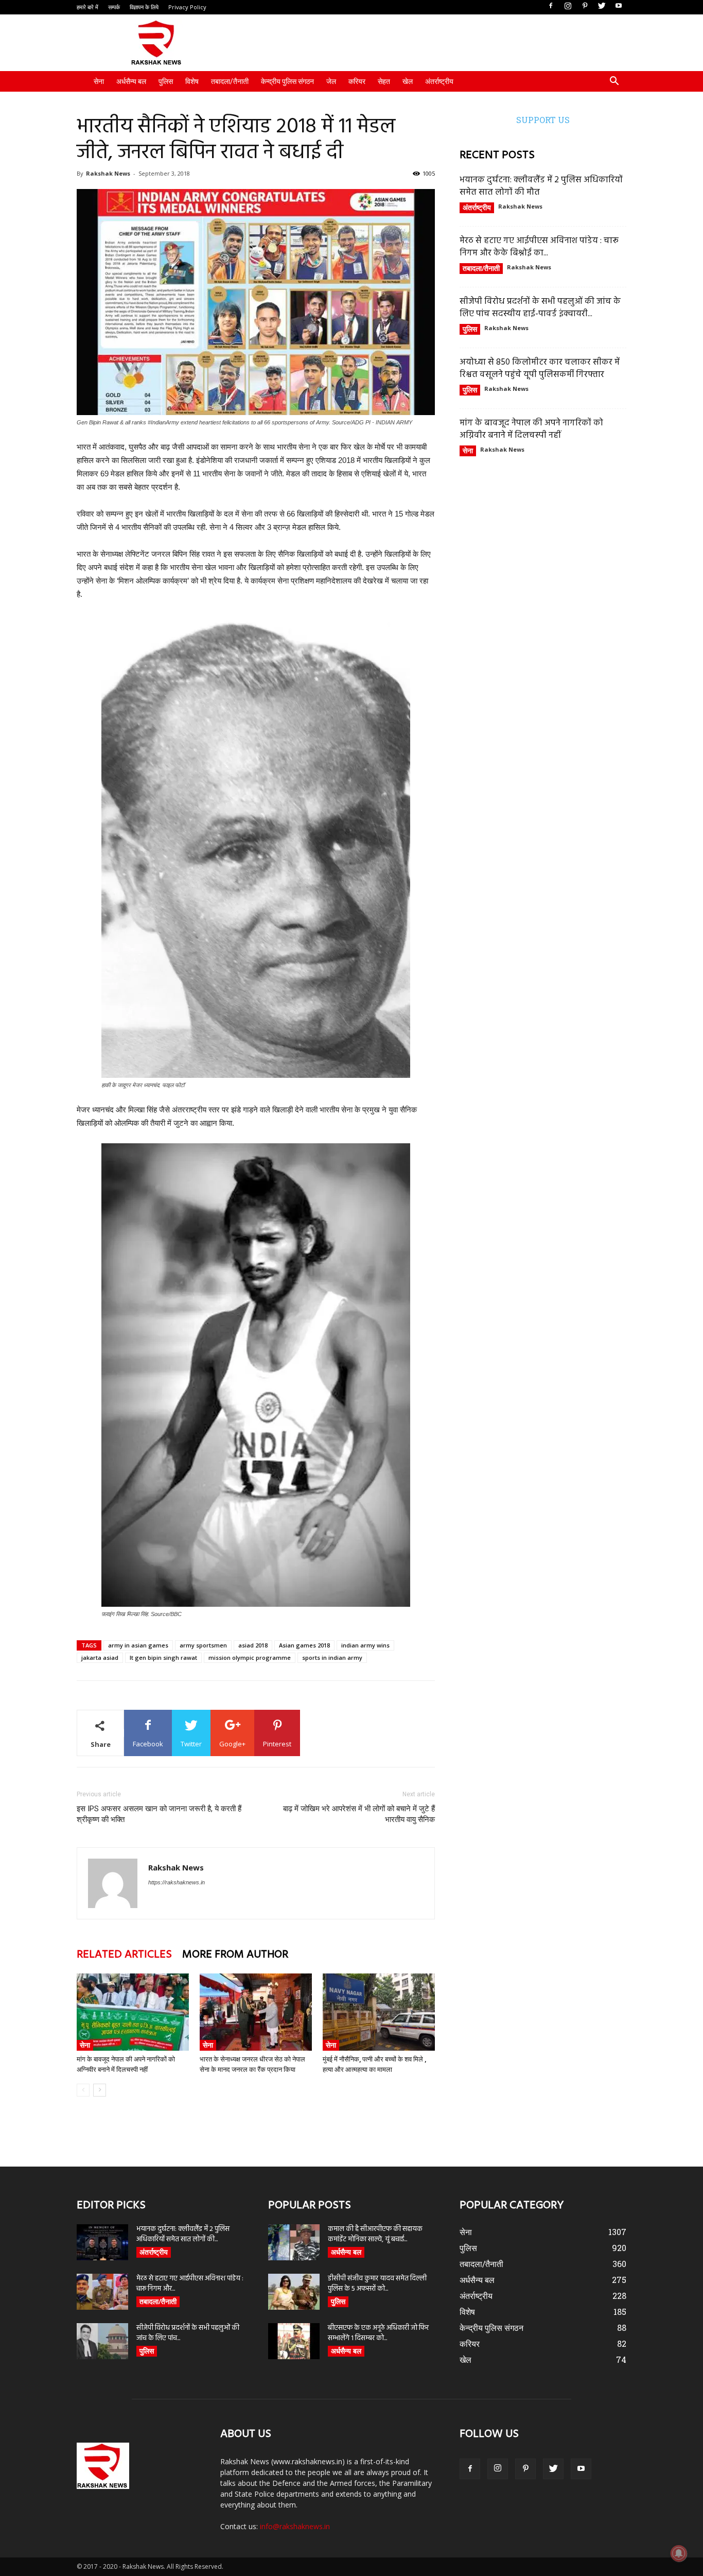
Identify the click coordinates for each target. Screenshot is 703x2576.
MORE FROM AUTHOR (235, 1955)
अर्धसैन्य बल (131, 81)
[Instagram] (568, 6)
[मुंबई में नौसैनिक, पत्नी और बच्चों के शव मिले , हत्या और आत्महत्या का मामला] (379, 2012)
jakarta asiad (100, 1658)
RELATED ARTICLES (124, 1955)
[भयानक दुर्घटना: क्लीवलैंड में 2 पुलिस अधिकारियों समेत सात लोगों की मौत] (102, 2242)
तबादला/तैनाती (230, 81)
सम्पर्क (114, 7)
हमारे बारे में (87, 7)
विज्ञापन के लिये (144, 7)
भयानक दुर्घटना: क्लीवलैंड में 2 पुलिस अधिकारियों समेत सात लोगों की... (183, 2234)
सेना (99, 81)
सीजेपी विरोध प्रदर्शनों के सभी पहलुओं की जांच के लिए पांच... (188, 2333)
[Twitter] (602, 6)
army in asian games (138, 1645)
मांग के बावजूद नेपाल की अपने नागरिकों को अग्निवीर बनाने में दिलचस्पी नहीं (531, 429)
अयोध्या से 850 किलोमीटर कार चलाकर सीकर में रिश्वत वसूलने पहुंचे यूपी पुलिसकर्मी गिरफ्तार (540, 368)
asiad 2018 (253, 1645)
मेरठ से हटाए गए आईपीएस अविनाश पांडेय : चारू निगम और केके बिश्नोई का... (539, 247)
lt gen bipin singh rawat (163, 1658)
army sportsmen (203, 1645)
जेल (331, 81)
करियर (357, 81)
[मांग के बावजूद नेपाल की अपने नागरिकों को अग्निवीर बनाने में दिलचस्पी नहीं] (133, 2012)
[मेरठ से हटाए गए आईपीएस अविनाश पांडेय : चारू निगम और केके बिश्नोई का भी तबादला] (102, 2292)
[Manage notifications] (679, 2553)
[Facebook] (551, 6)
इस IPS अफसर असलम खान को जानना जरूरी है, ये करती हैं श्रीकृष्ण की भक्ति (159, 1814)
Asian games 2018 (304, 1645)
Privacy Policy (187, 7)
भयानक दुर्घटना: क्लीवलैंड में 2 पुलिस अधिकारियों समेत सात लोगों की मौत (541, 186)
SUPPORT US (543, 120)
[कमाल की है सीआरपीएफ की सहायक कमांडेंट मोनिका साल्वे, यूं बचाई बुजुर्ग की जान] (294, 2242)
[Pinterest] (585, 6)
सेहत (384, 81)
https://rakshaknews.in (177, 1882)
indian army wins (365, 1645)
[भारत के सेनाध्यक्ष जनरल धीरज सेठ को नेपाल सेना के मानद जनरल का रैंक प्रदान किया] (256, 2012)
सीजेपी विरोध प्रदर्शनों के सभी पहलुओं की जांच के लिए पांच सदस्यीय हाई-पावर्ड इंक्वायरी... (540, 308)
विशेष (192, 81)
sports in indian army (332, 1658)
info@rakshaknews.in (295, 2526)
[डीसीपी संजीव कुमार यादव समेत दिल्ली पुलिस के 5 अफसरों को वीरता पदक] (294, 2292)
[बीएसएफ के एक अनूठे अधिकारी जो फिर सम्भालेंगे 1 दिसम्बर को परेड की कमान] (294, 2341)
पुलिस (166, 81)
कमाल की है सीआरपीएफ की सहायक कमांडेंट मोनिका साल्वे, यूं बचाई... (375, 2234)
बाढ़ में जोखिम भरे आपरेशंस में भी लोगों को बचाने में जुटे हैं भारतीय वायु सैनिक (359, 1814)
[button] (614, 82)
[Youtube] (619, 6)
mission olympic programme (250, 1658)
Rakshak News (108, 173)
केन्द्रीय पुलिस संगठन (287, 81)
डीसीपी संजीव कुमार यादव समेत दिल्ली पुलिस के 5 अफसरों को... (377, 2284)
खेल (408, 81)
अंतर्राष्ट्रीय (439, 81)
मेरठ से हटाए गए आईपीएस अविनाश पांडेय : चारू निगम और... (190, 2284)
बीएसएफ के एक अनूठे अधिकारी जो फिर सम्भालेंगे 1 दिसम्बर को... (378, 2333)
